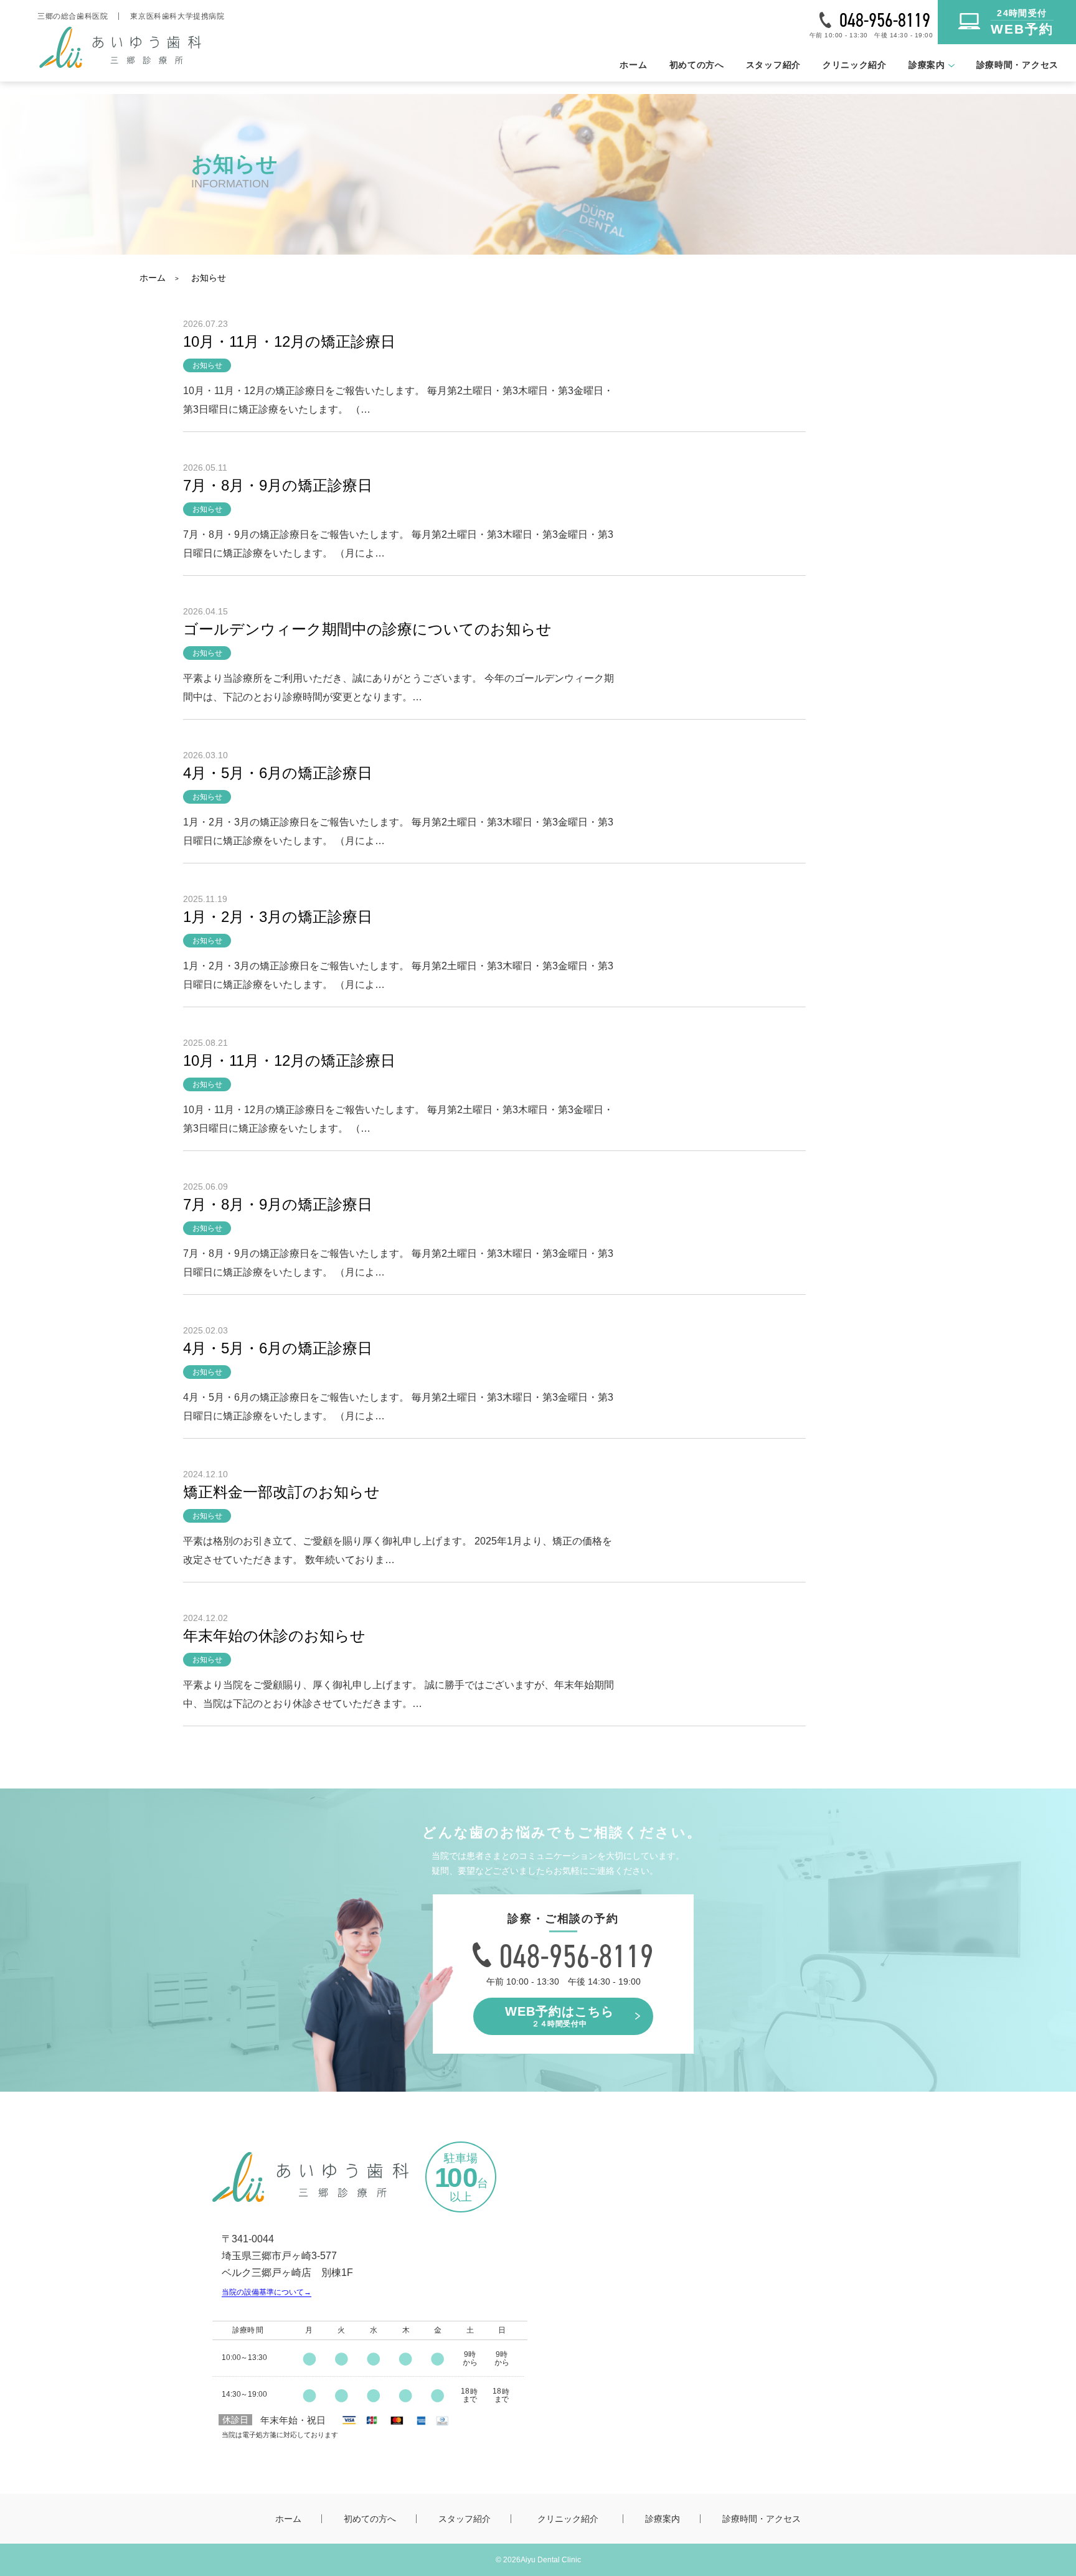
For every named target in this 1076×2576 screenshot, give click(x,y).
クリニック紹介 (855, 65)
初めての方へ (697, 65)
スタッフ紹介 (773, 65)
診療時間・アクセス (1017, 65)
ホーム (633, 65)
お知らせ (209, 278)
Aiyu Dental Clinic (551, 2560)
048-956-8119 (885, 20)
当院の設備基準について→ (267, 2292)
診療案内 (663, 2519)
